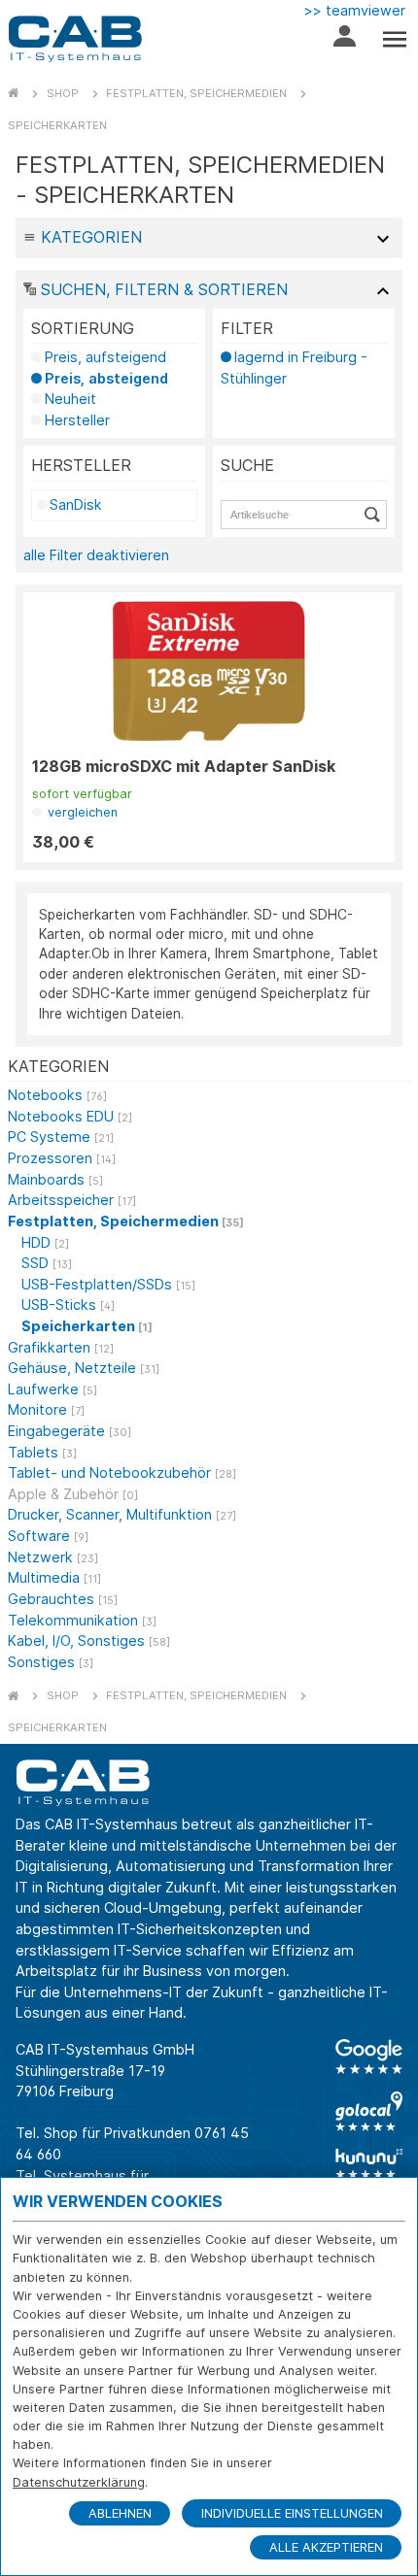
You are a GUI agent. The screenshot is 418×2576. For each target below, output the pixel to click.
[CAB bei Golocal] (369, 2111)
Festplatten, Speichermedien (196, 93)
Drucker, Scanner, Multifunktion (122, 1514)
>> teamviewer (355, 10)
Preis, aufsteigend (105, 357)
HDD (45, 1242)
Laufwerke (52, 1389)
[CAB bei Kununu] (369, 2163)
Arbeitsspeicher (72, 1200)
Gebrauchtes (63, 1599)
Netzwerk (53, 1557)
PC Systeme (61, 1137)
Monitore (46, 1409)
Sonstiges (51, 1662)
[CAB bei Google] (369, 2057)
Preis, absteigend (106, 378)
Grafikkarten (61, 1347)
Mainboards (55, 1179)
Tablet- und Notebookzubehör (122, 1472)
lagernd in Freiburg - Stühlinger (294, 368)
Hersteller (77, 420)
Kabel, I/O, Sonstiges (89, 1640)
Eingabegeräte (70, 1431)
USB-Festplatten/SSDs (108, 1284)
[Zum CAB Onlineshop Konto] (345, 41)
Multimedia (54, 1577)
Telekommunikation (82, 1620)
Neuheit (70, 399)
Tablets (42, 1452)
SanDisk (76, 504)
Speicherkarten (57, 125)
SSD (47, 1263)
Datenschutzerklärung (79, 2482)
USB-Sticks (68, 1305)
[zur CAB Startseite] (75, 39)
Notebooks (57, 1095)
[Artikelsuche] (375, 515)
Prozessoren (62, 1158)
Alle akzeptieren (326, 2547)
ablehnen (120, 2513)
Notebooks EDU (70, 1116)
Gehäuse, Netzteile (84, 1368)
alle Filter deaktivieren (96, 555)
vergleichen (81, 812)
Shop (63, 93)
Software (48, 1536)
